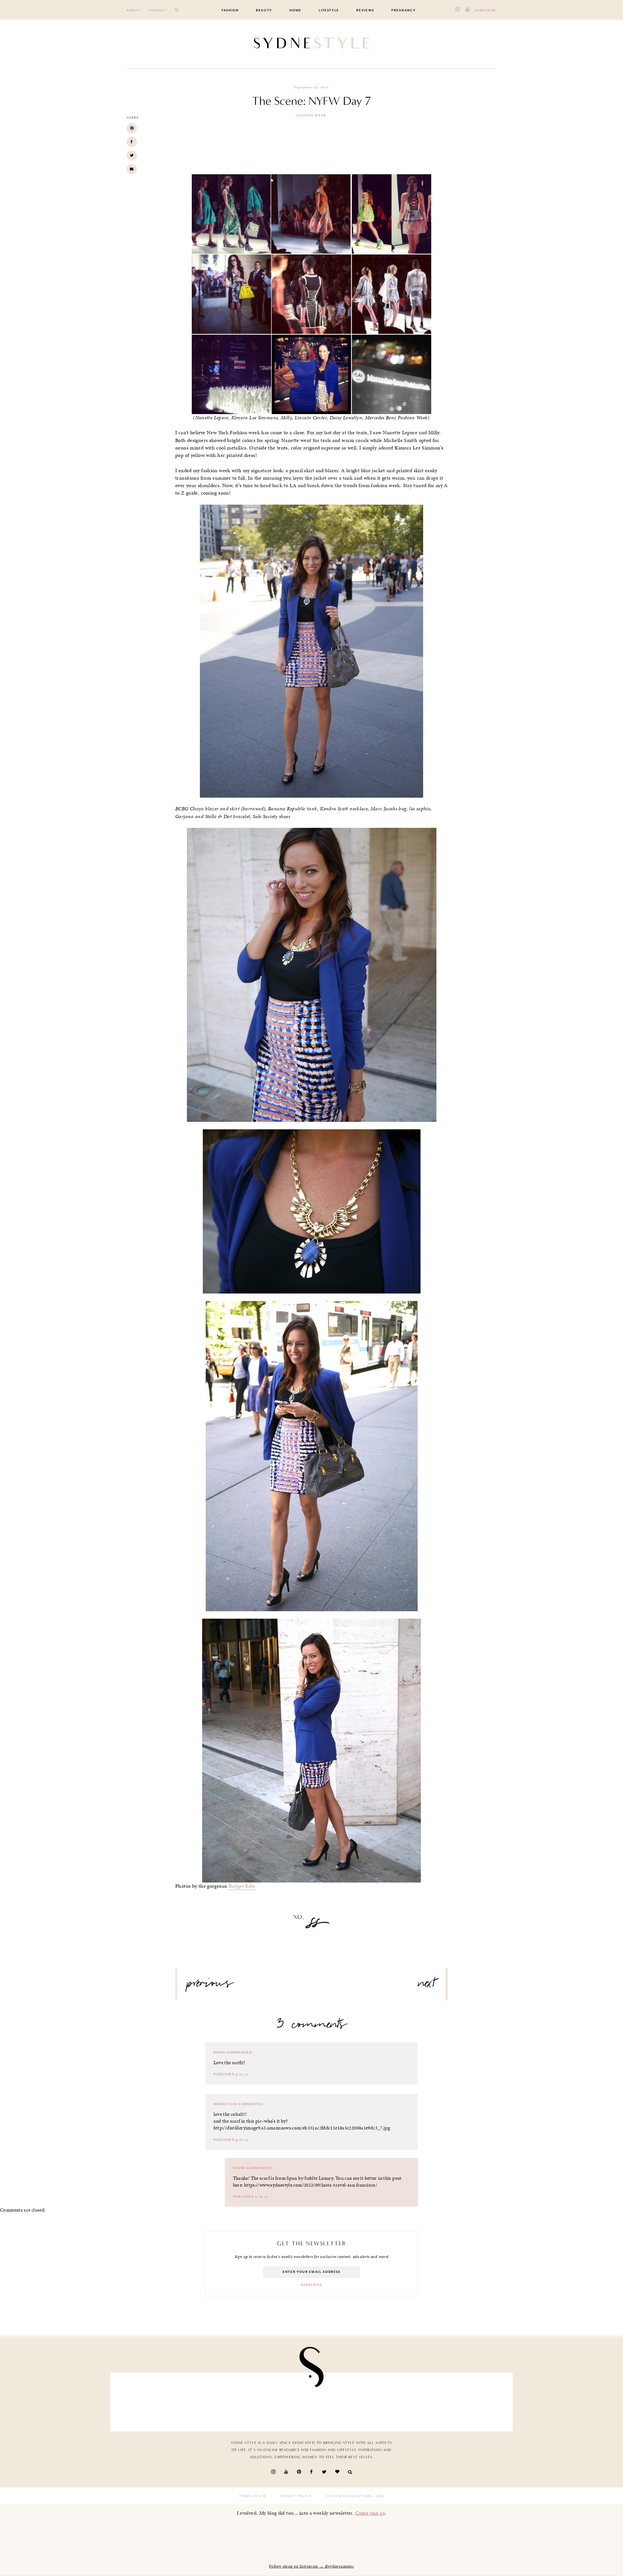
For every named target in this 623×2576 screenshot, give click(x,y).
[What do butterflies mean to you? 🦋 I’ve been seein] (148, 2400)
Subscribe (486, 10)
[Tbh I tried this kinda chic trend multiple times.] (410, 2400)
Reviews (365, 10)
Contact (158, 10)
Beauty (264, 10)
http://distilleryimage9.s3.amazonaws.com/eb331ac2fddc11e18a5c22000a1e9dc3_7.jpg (302, 2128)
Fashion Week (311, 116)
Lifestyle (329, 10)
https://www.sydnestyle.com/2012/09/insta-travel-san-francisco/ (311, 2185)
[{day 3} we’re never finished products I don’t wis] (344, 2400)
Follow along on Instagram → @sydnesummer (311, 2566)
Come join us (370, 2513)
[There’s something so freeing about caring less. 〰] (279, 2400)
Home (295, 10)
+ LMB (378, 2496)
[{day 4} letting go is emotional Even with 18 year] (214, 2400)
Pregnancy (403, 10)
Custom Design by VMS (349, 2496)
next (427, 1986)
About (134, 10)
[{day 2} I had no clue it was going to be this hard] (475, 2400)
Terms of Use (253, 2496)
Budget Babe (242, 1886)
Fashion (230, 10)
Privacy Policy (296, 2496)
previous (210, 1986)
